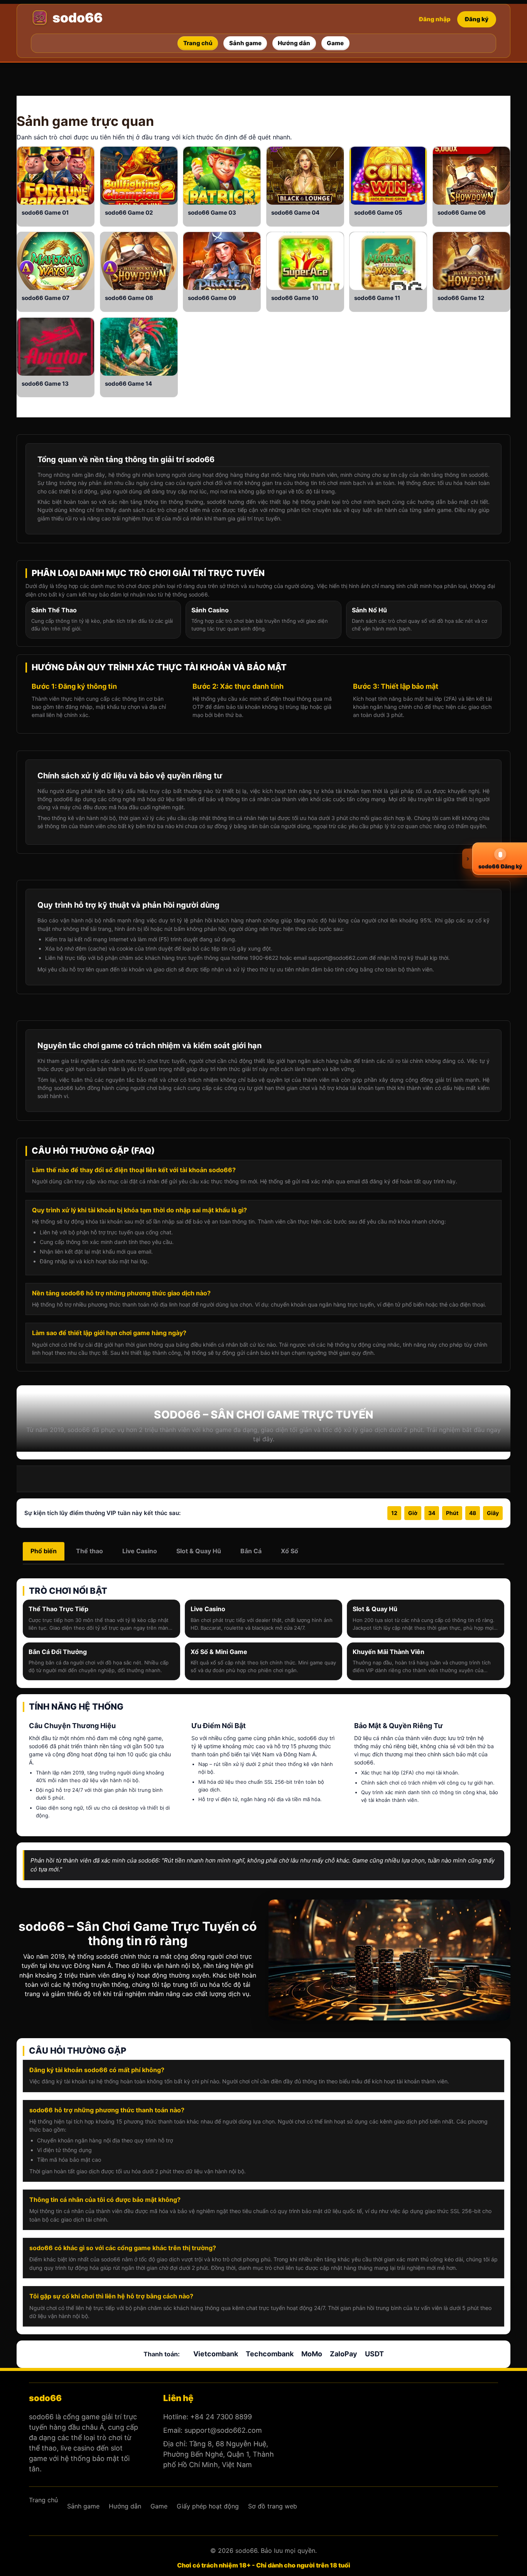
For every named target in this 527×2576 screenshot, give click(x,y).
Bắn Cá (251, 1551)
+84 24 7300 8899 (221, 2417)
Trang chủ (43, 2500)
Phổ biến (44, 1551)
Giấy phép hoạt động (208, 2506)
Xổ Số (290, 1551)
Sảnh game (52, 121)
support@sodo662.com (223, 2430)
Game (53, 213)
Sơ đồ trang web (273, 2506)
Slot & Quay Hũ (199, 1551)
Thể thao (90, 1551)
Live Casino (140, 1551)
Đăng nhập (435, 19)
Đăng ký (477, 19)
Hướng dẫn (125, 2506)
